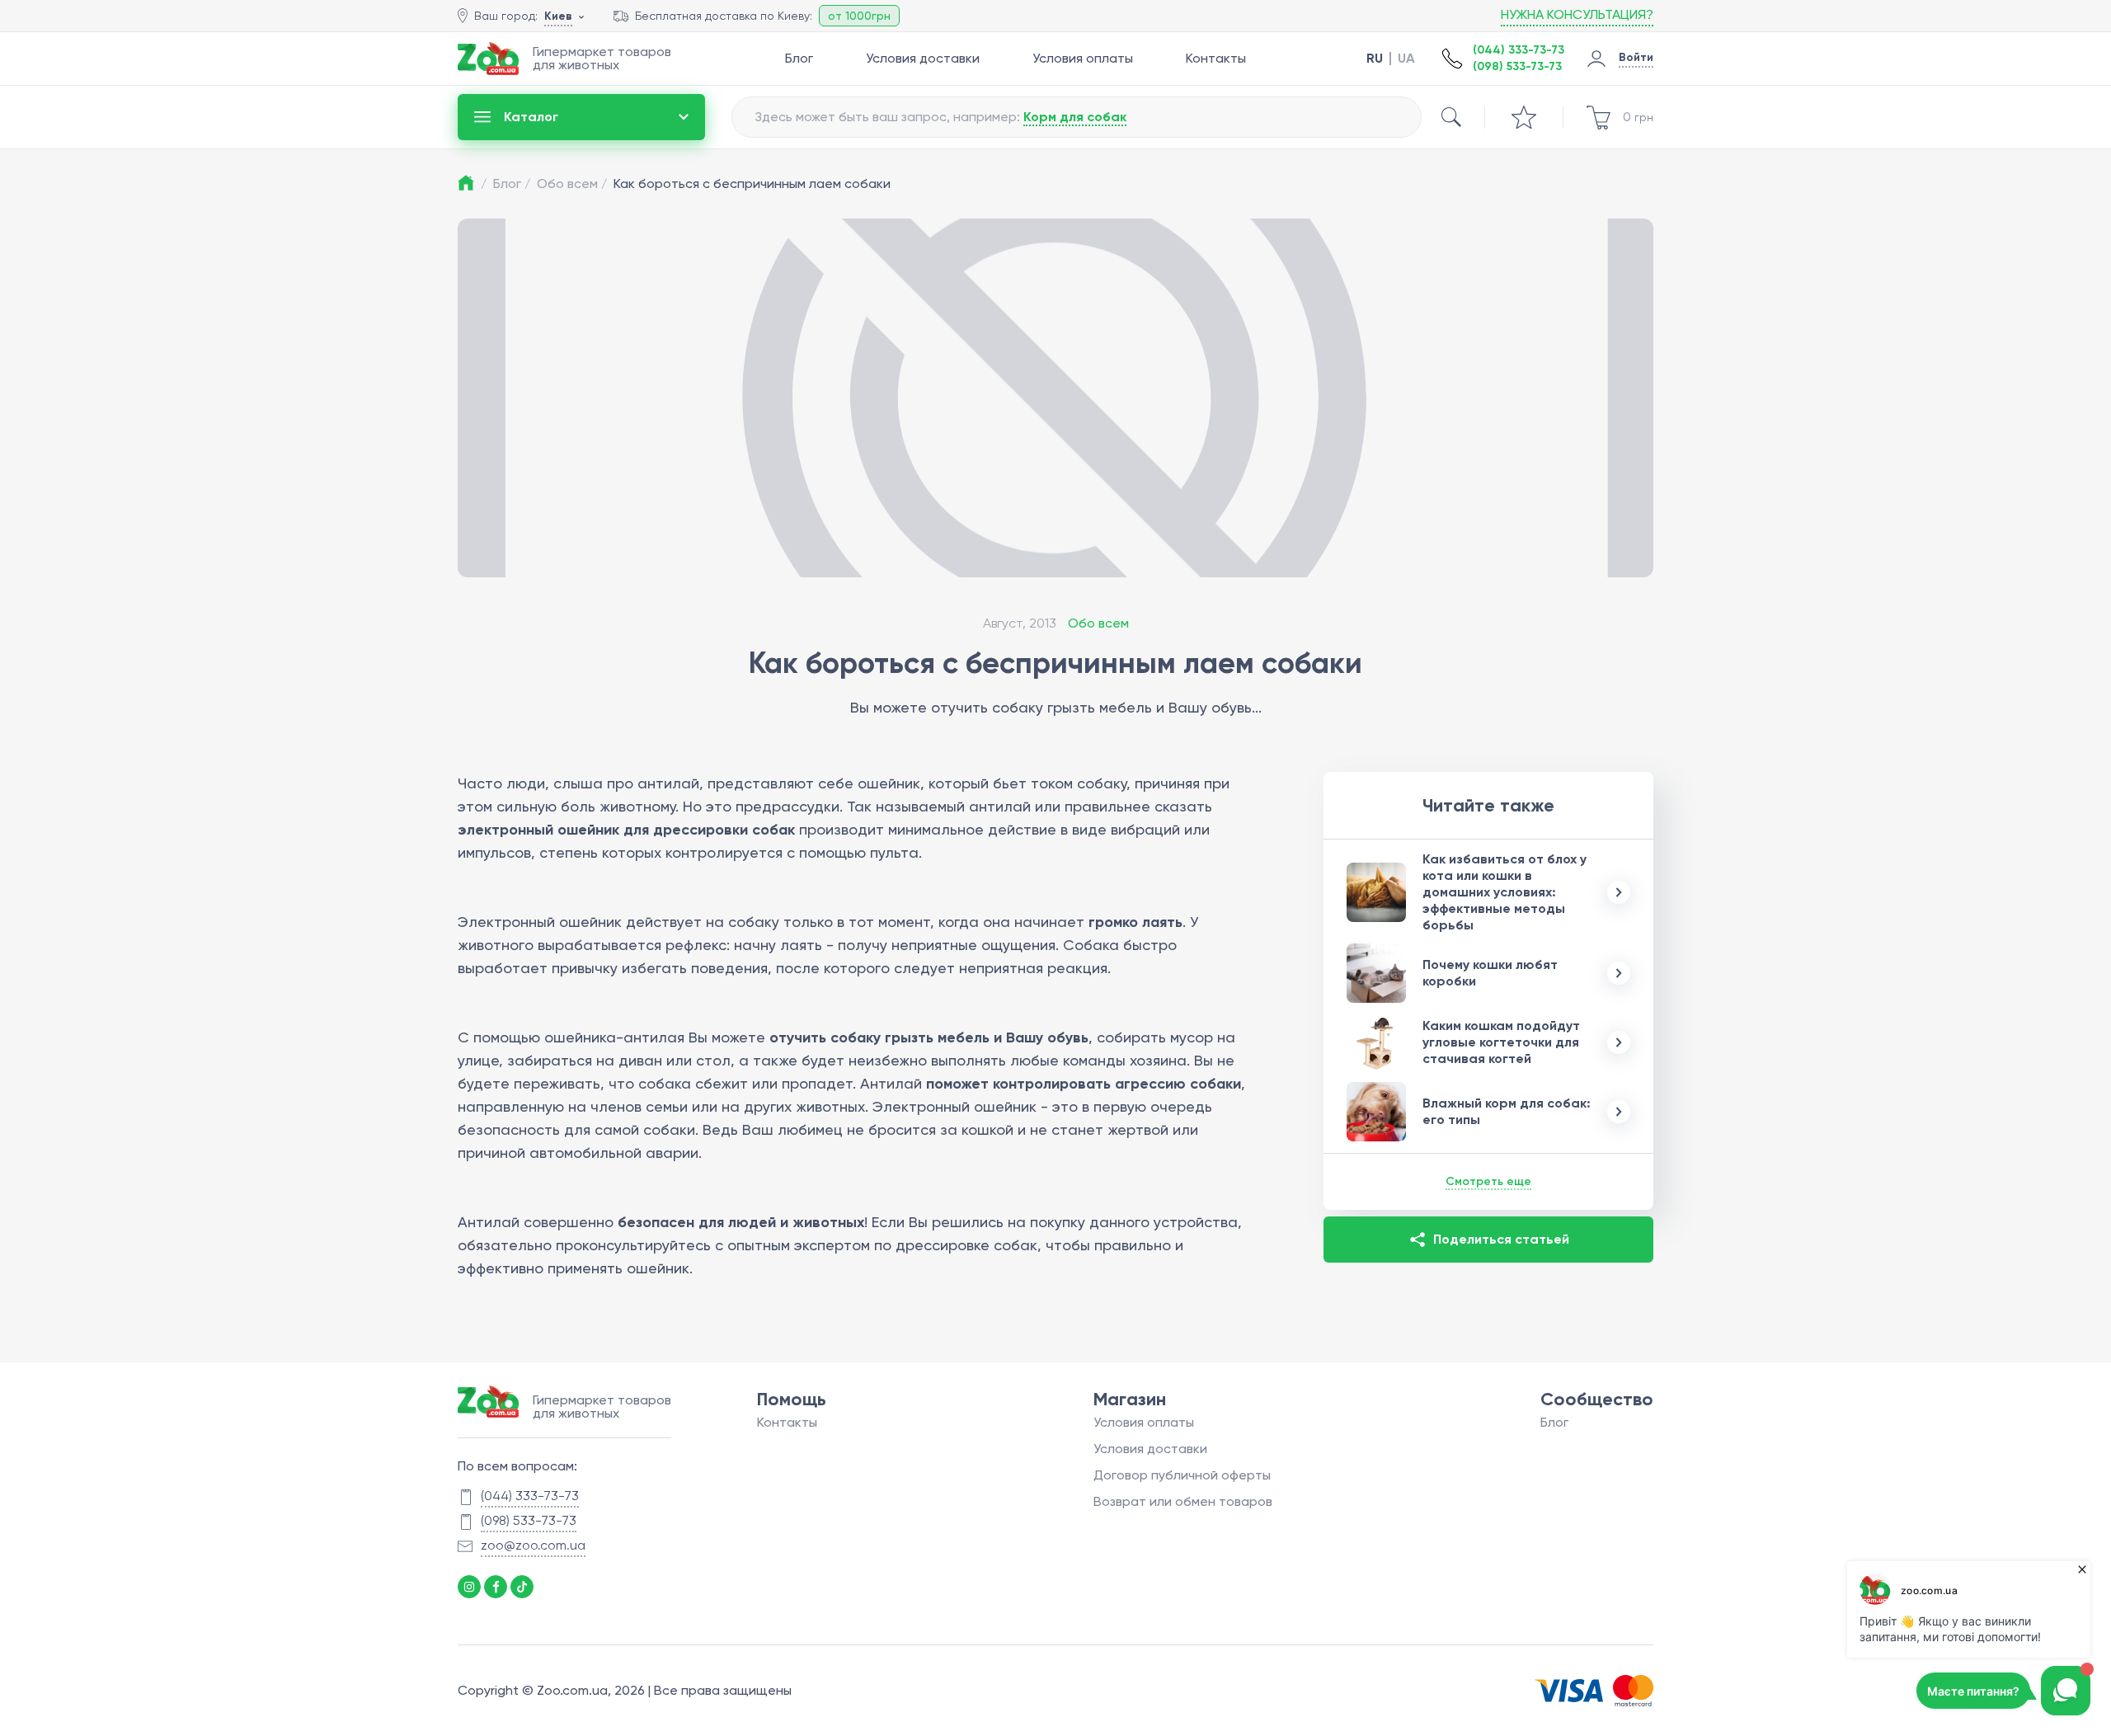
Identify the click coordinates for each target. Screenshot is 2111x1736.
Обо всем (572, 183)
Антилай (489, 1222)
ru (1375, 59)
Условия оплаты (1083, 58)
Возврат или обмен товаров (1183, 1501)
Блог (799, 58)
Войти (1636, 57)
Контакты (1216, 58)
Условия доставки (923, 58)
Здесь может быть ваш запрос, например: (940, 117)
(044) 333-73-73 (1519, 50)
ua (1406, 59)
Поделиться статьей (1501, 1239)
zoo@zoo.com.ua (533, 1545)
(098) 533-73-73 (1517, 66)
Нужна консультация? (1577, 14)
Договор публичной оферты (1182, 1475)
